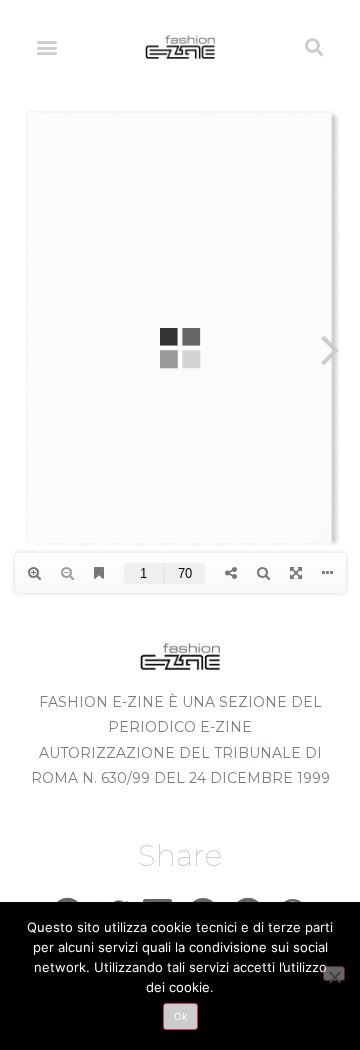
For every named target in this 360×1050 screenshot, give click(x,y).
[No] (334, 973)
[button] (46, 46)
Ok (180, 1016)
